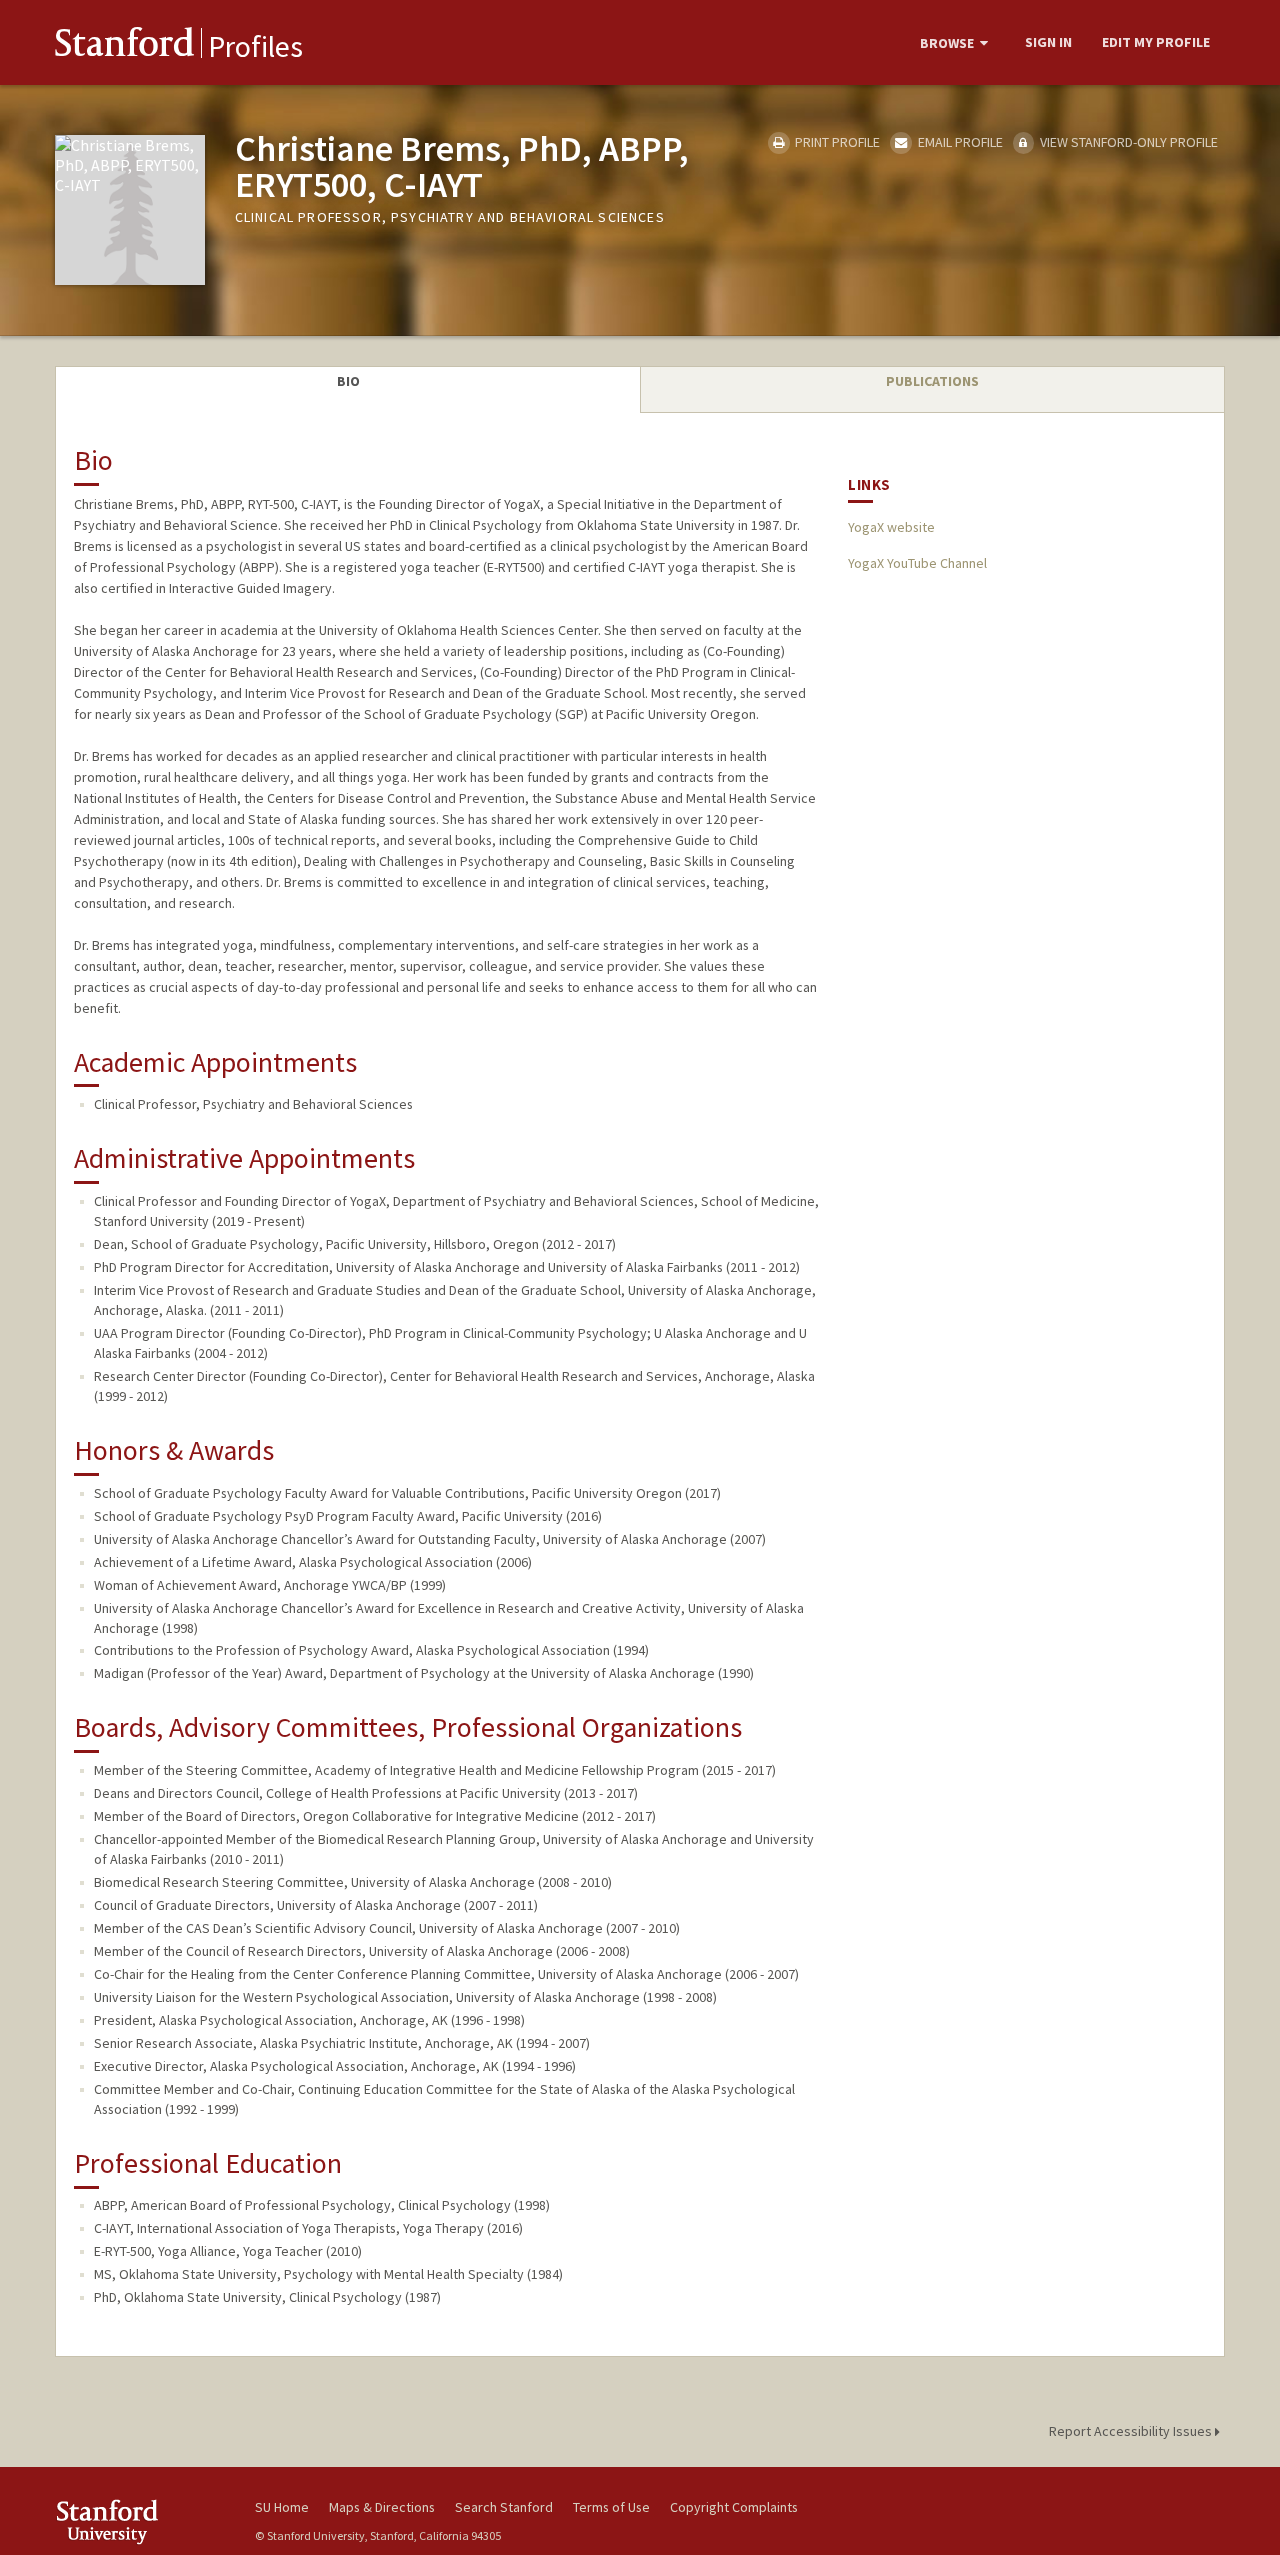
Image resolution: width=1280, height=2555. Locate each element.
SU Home (282, 2507)
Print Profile (836, 142)
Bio (348, 381)
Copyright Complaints (734, 2507)
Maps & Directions (382, 2507)
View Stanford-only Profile (1127, 142)
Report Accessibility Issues (1132, 2431)
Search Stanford (504, 2507)
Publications (932, 381)
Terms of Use (611, 2507)
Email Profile (958, 142)
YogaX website (891, 527)
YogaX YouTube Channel (917, 563)
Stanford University (140, 2521)
